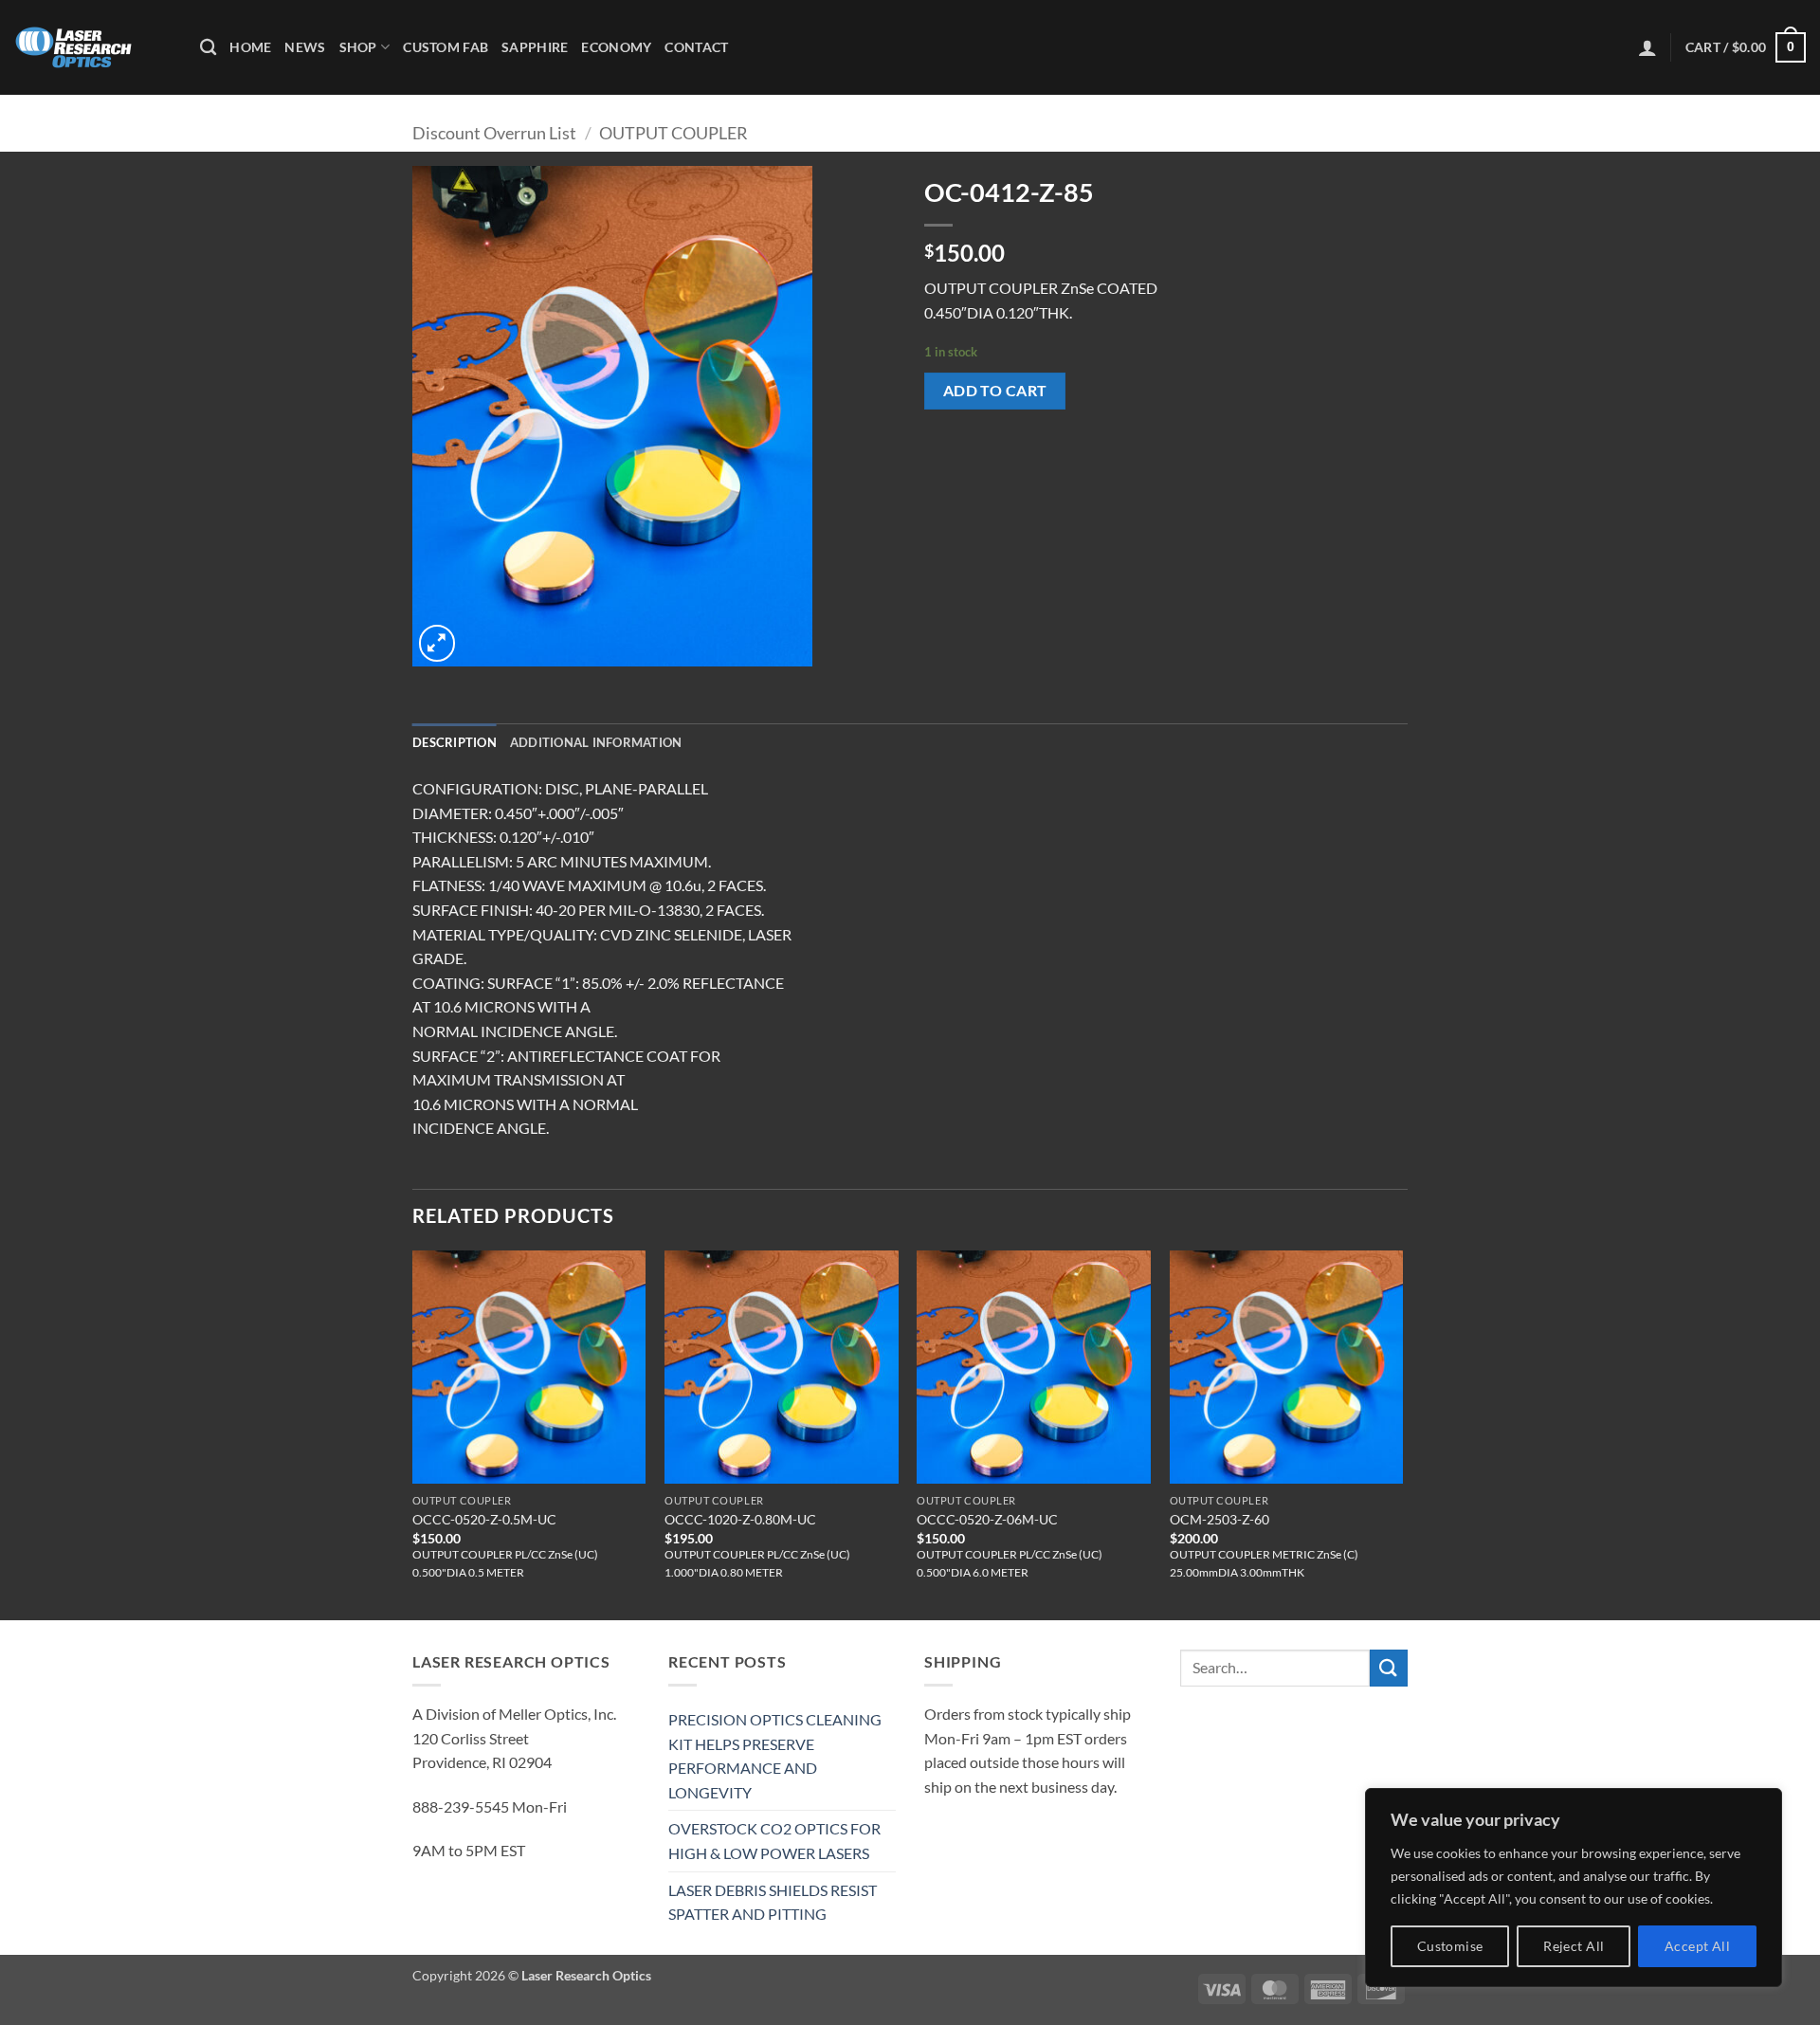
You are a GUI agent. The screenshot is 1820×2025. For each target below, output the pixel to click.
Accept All (1697, 1946)
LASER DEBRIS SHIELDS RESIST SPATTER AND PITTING (773, 1902)
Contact (696, 47)
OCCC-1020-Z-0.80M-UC (740, 1519)
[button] (1647, 47)
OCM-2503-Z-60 (1219, 1519)
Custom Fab (446, 47)
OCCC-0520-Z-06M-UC (987, 1519)
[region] (1574, 1888)
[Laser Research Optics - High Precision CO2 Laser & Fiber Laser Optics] (93, 47)
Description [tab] (455, 742)
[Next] (1402, 1433)
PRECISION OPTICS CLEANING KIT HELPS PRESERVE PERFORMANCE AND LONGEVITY (775, 1756)
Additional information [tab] (596, 742)
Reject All (1574, 1946)
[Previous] (413, 1433)
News (305, 47)
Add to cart (995, 391)
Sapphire (535, 47)
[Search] (208, 48)
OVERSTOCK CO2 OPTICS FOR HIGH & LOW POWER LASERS (774, 1841)
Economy (616, 47)
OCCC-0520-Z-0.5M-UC (484, 1519)
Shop (358, 47)
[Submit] (1389, 1668)
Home (250, 47)
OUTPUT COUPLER (673, 133)
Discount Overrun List (494, 133)
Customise (1450, 1946)
